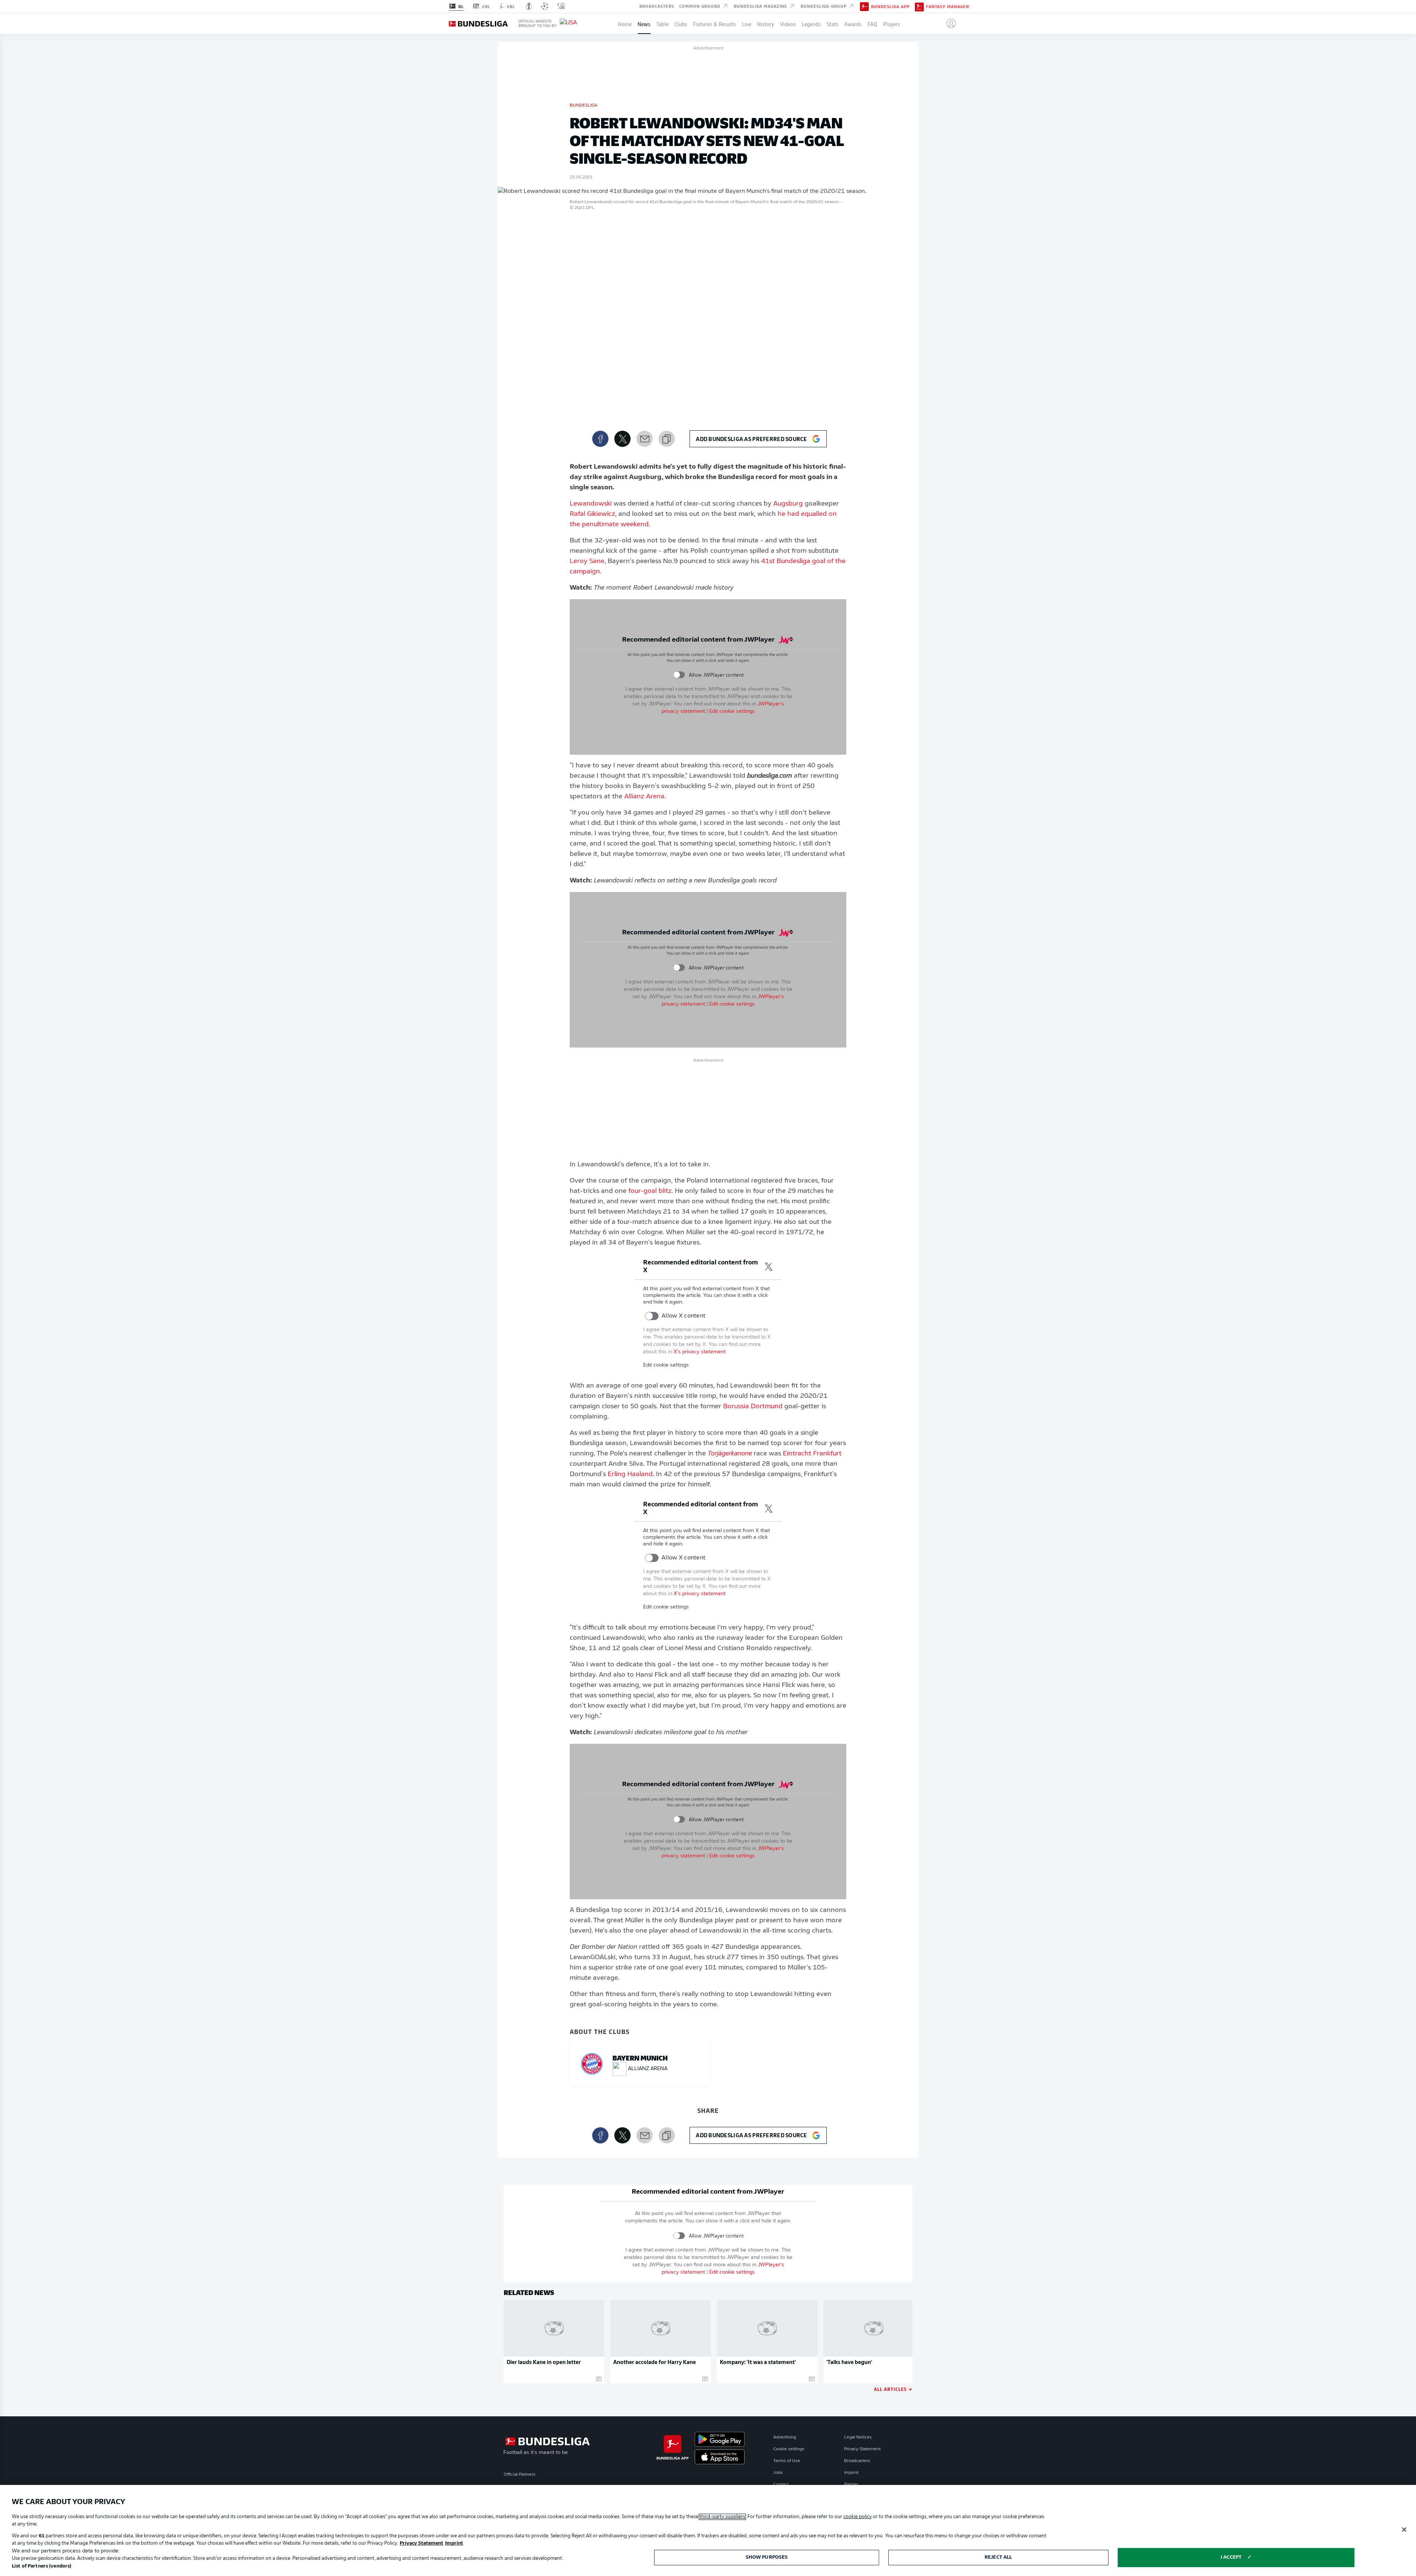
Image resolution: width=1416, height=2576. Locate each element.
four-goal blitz (650, 1191)
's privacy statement (700, 1352)
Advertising (785, 2437)
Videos (788, 24)
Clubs (681, 24)
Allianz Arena (644, 797)
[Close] (1404, 2530)
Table (662, 24)
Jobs (778, 2473)
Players (892, 24)
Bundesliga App (890, 7)
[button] (948, 24)
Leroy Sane (587, 562)
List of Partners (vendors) (41, 2566)
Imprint (851, 2473)
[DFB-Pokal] (529, 6)
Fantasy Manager (948, 7)
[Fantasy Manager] (919, 6)
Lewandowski (591, 504)
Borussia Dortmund (753, 1407)
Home (625, 24)
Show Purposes (767, 2557)
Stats (833, 24)
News (644, 24)
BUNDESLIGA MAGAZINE (761, 6)
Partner (851, 2485)
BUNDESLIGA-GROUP (824, 6)
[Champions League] (545, 6)
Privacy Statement (862, 2449)
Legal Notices (858, 2437)
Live (747, 24)
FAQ (872, 24)
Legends (811, 24)
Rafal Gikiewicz (592, 514)
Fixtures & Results (715, 24)
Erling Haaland (630, 1475)
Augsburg (788, 504)
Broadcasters (657, 6)
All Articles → (893, 2389)
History (766, 24)
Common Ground (701, 6)
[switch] (679, 675)
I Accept (1231, 2557)
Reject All (998, 2557)
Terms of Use (787, 2461)
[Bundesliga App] (864, 6)
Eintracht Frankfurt (812, 1454)
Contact (781, 2485)
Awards (853, 24)
